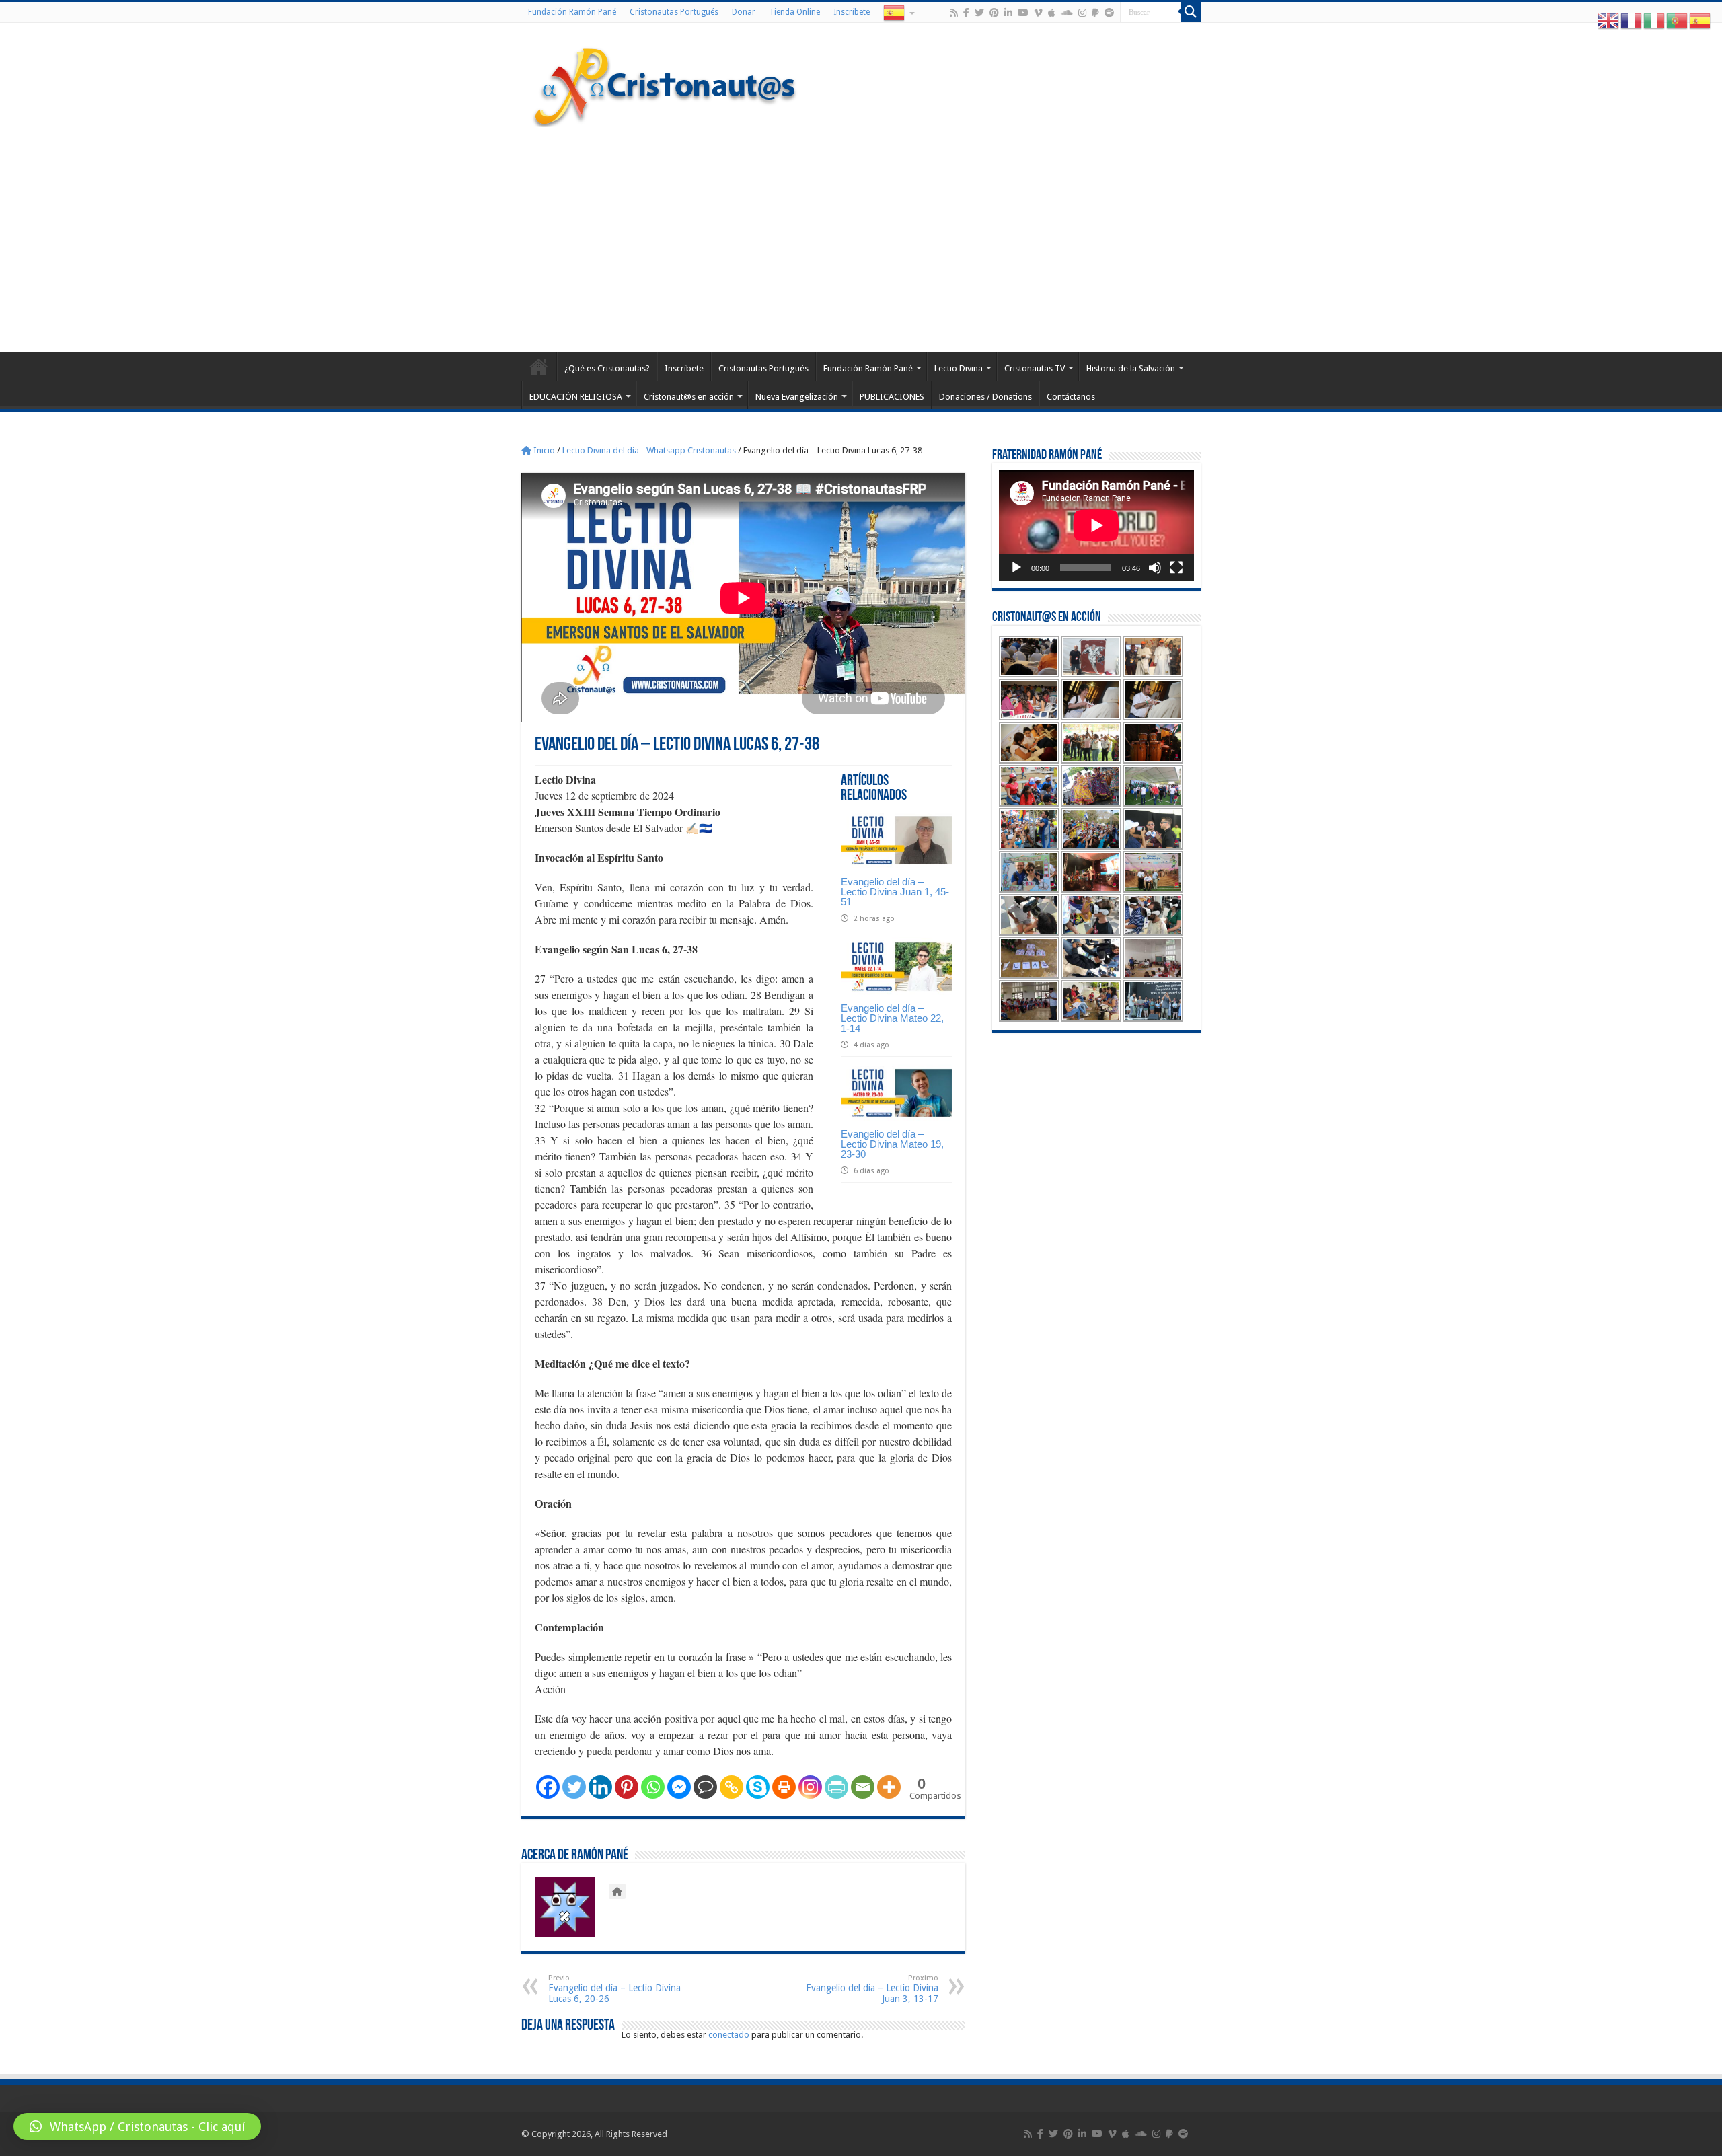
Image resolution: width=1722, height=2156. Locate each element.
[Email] (863, 1787)
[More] (889, 1787)
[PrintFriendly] (836, 1787)
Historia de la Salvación (1131, 368)
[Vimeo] (1038, 13)
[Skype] (758, 1787)
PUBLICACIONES (892, 397)
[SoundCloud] (1067, 13)
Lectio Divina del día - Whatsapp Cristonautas (649, 450)
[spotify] (1109, 13)
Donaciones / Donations (985, 397)
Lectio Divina (959, 368)
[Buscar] (1191, 12)
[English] (1609, 21)
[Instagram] (810, 1787)
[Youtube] (1023, 13)
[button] (137, 2126)
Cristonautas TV (1035, 368)
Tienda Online (794, 12)
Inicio (543, 450)
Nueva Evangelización (797, 397)
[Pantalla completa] (1176, 568)
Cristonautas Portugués (674, 12)
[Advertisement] (861, 238)
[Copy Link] (732, 1787)
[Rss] (954, 13)
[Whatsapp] (653, 1787)
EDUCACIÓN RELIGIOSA (576, 397)
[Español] (898, 12)
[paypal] (1095, 13)
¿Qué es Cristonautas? (607, 368)
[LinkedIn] (1008, 13)
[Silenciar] (1155, 568)
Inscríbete (852, 12)
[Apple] (1052, 13)
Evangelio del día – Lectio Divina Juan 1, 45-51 (895, 892)
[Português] (1678, 21)
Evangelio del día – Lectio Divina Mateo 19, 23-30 (892, 1144)
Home (539, 367)
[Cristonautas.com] (665, 84)
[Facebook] (966, 13)
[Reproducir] (1016, 568)
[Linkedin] (600, 1787)
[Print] (784, 1787)
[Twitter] (979, 13)
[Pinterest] (994, 13)
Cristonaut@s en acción (689, 397)
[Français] (1632, 21)
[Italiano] (1655, 21)
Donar (744, 12)
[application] (1096, 526)
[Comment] (705, 1787)
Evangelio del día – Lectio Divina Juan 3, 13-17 (872, 1989)
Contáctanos (1071, 397)
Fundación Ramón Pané (572, 12)
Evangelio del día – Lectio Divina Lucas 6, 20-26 (614, 1989)
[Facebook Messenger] (679, 1787)
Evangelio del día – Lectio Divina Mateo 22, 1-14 (892, 1018)
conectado (729, 2035)
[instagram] (1082, 13)
